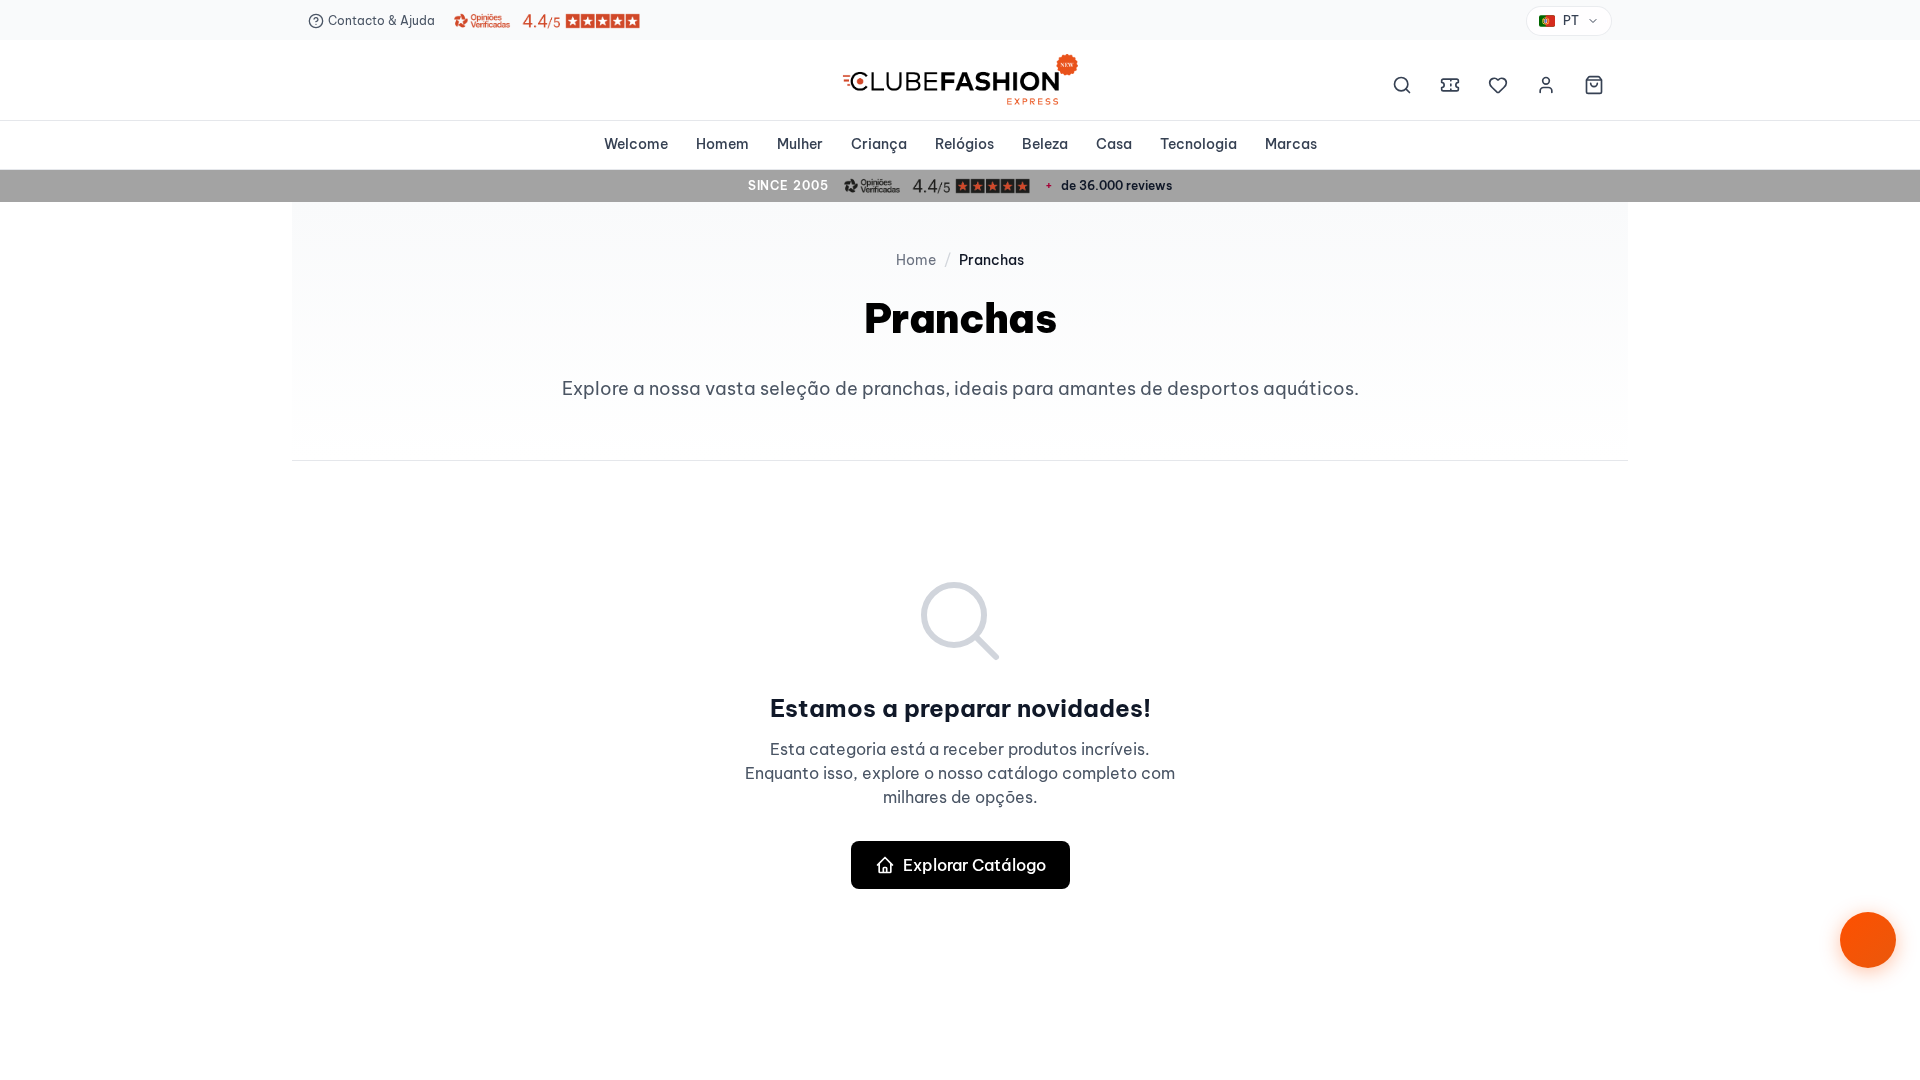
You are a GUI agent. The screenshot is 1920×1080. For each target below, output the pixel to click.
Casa (1114, 144)
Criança (879, 144)
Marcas (1291, 144)
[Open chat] (1868, 940)
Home (916, 260)
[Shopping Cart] (1594, 88)
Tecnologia (1198, 144)
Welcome (636, 144)
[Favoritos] (1498, 88)
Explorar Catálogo (974, 865)
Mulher (800, 144)
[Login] (1546, 88)
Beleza (1045, 144)
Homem (722, 144)
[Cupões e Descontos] (1450, 88)
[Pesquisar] (1402, 88)
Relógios (964, 144)
